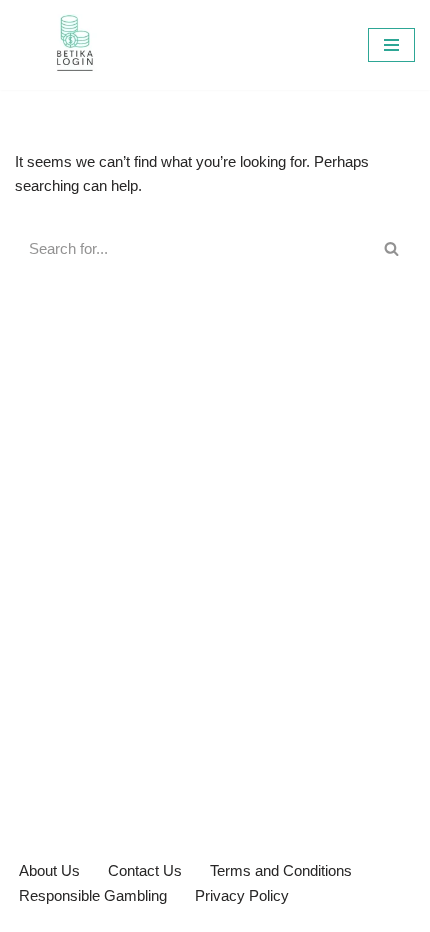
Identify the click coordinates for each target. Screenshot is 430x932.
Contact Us (145, 870)
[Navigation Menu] (391, 45)
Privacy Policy (242, 895)
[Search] (392, 248)
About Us (49, 870)
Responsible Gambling (93, 895)
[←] (75, 45)
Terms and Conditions (281, 870)
